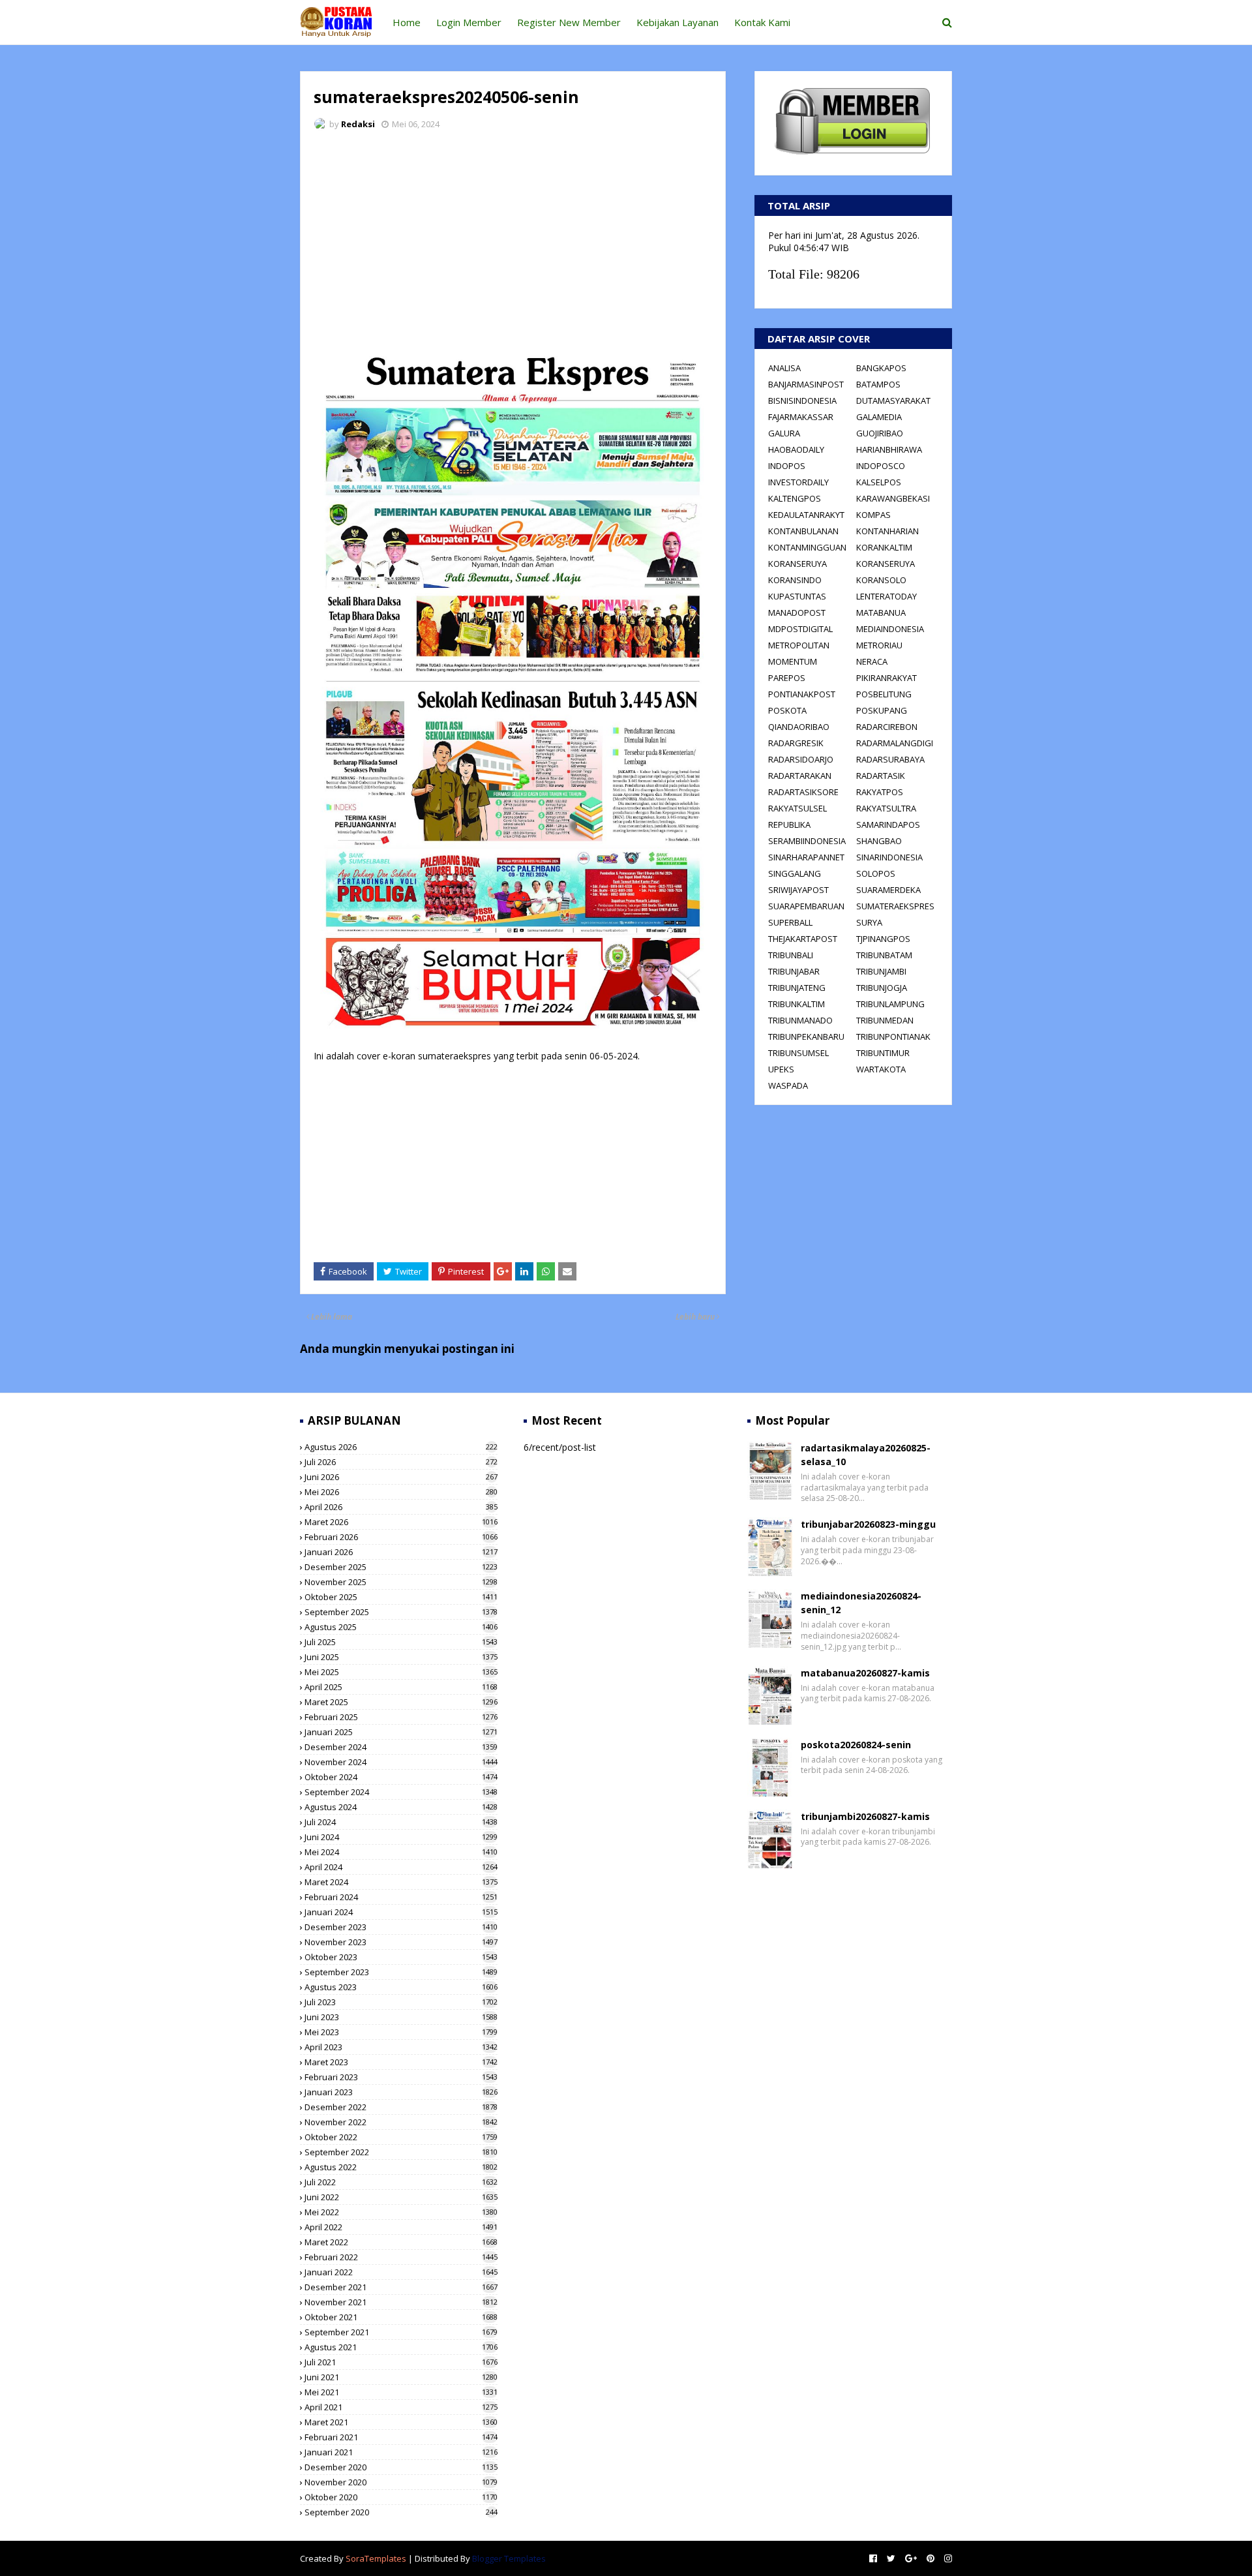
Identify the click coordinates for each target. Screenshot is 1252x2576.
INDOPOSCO (881, 466)
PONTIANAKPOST (802, 694)
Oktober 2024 (401, 1777)
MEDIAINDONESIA (890, 629)
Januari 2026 (401, 1552)
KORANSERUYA (797, 564)
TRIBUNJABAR (794, 971)
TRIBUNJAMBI (881, 971)
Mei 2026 (401, 1492)
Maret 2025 (401, 1702)
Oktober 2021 (401, 2317)
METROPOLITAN (799, 645)
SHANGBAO (879, 841)
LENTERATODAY (887, 596)
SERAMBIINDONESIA (807, 841)
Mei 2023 (401, 2032)
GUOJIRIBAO (880, 433)
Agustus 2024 (401, 1807)
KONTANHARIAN (887, 531)
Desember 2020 (401, 2467)
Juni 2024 (401, 1837)
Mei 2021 (401, 2392)
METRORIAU (879, 645)
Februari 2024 (401, 1897)
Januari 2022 (401, 2272)
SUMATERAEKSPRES (895, 906)
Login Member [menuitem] (469, 22)
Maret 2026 (401, 1522)
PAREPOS (787, 678)
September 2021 (401, 2332)
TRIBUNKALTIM (797, 1004)
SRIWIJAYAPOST (798, 890)
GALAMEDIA (879, 417)
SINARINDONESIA (889, 857)
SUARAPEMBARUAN (806, 906)
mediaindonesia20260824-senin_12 (861, 1603)
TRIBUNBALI (791, 955)
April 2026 (401, 1507)
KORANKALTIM (884, 547)
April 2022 (401, 2227)
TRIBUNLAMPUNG (890, 1004)
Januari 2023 (401, 2092)
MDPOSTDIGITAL (800, 629)
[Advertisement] (513, 238)
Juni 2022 (401, 2197)
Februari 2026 (401, 1537)
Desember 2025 (401, 1567)
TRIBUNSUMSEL (798, 1053)
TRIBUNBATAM (884, 955)
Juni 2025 (401, 1657)
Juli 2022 (401, 2182)
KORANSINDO (795, 580)
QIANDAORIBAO (799, 727)
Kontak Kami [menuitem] (762, 22)
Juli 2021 (401, 2362)
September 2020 (401, 2512)
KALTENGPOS (795, 498)
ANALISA (784, 368)
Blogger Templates (509, 2558)
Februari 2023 (401, 2077)
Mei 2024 (401, 1852)
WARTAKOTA (881, 1069)
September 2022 (401, 2152)
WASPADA (788, 1085)
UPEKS (781, 1069)
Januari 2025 (401, 1732)
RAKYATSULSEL (797, 808)
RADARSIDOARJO (801, 759)
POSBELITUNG (884, 694)
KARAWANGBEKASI (893, 498)
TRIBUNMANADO (800, 1020)
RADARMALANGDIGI (895, 743)
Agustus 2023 (401, 1987)
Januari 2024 (401, 1912)
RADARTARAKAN (800, 776)
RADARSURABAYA (890, 759)
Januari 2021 (401, 2452)
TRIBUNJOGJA (882, 988)
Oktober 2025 (401, 1597)
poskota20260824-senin (856, 1745)
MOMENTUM (793, 661)
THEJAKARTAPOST (803, 939)
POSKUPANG (882, 710)
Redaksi (358, 124)
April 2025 (401, 1687)
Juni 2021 (401, 2377)
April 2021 (401, 2407)
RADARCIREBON (887, 727)
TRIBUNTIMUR (883, 1053)
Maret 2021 (401, 2422)
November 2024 (401, 1762)
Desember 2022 (401, 2107)
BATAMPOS (878, 384)
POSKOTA (787, 710)
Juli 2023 (401, 2002)
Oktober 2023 (401, 1957)
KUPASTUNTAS (797, 596)
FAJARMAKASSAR (801, 417)
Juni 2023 (401, 2017)
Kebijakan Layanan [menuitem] (678, 22)
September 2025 (401, 1612)
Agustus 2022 (401, 2167)
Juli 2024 (401, 1822)
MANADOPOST (797, 613)
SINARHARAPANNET (806, 857)
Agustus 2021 (401, 2347)
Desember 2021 (401, 2287)
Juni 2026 (401, 1477)
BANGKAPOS (881, 368)
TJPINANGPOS (883, 939)
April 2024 (401, 1867)
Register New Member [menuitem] (569, 22)
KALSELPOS (879, 482)
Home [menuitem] (407, 22)
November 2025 (401, 1582)
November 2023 (401, 1942)
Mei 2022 (401, 2212)
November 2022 (401, 2122)
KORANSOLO (881, 580)
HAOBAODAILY (796, 449)
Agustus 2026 (401, 1447)
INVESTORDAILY (798, 482)
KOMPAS (873, 515)
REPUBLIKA (789, 825)
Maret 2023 (401, 2062)
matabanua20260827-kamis (865, 1673)
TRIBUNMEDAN (885, 1020)
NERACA (872, 661)
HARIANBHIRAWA (889, 449)
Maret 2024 (401, 1882)
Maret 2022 (401, 2242)
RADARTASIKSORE (803, 792)
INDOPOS (787, 466)
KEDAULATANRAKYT (806, 515)
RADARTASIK (881, 776)
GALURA (784, 433)
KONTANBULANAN (803, 531)
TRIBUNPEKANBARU (806, 1037)
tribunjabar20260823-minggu (868, 1524)
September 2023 (401, 1972)
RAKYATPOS (880, 792)
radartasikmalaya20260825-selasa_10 (866, 1455)
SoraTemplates (376, 2558)
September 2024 (401, 1792)
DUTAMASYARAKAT (893, 401)
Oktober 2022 (401, 2137)
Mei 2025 (401, 1672)
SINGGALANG (795, 873)
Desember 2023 (401, 1927)
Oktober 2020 (401, 2497)
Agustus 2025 (401, 1627)
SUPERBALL (790, 922)
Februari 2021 (401, 2437)
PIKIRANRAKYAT (887, 678)
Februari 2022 (401, 2257)
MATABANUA (881, 613)
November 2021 (401, 2302)
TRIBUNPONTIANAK (893, 1037)
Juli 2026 (401, 1462)
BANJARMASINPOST (806, 384)
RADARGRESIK (796, 743)
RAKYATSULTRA (886, 808)
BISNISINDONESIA (802, 401)
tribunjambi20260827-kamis (865, 1816)
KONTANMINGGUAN (807, 547)
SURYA (869, 922)
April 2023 (401, 2047)
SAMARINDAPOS (888, 825)
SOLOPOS (876, 873)
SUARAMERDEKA (888, 890)
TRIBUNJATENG (797, 988)
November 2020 (401, 2482)
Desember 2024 (401, 1747)
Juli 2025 (401, 1642)
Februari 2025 (401, 1717)
